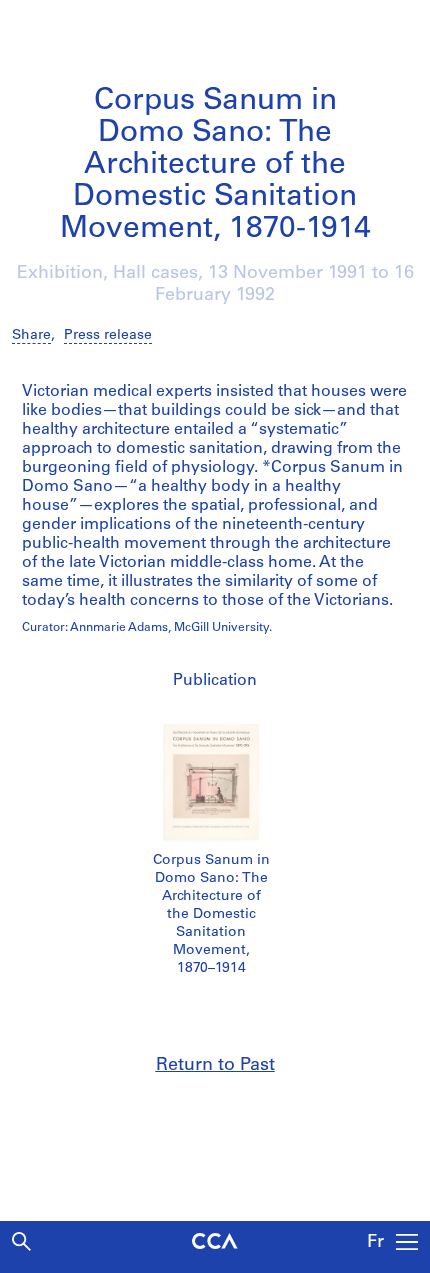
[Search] (21, 1241)
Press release (108, 335)
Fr (375, 1243)
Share (31, 335)
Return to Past (215, 1066)
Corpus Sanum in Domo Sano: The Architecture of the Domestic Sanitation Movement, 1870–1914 (211, 914)
